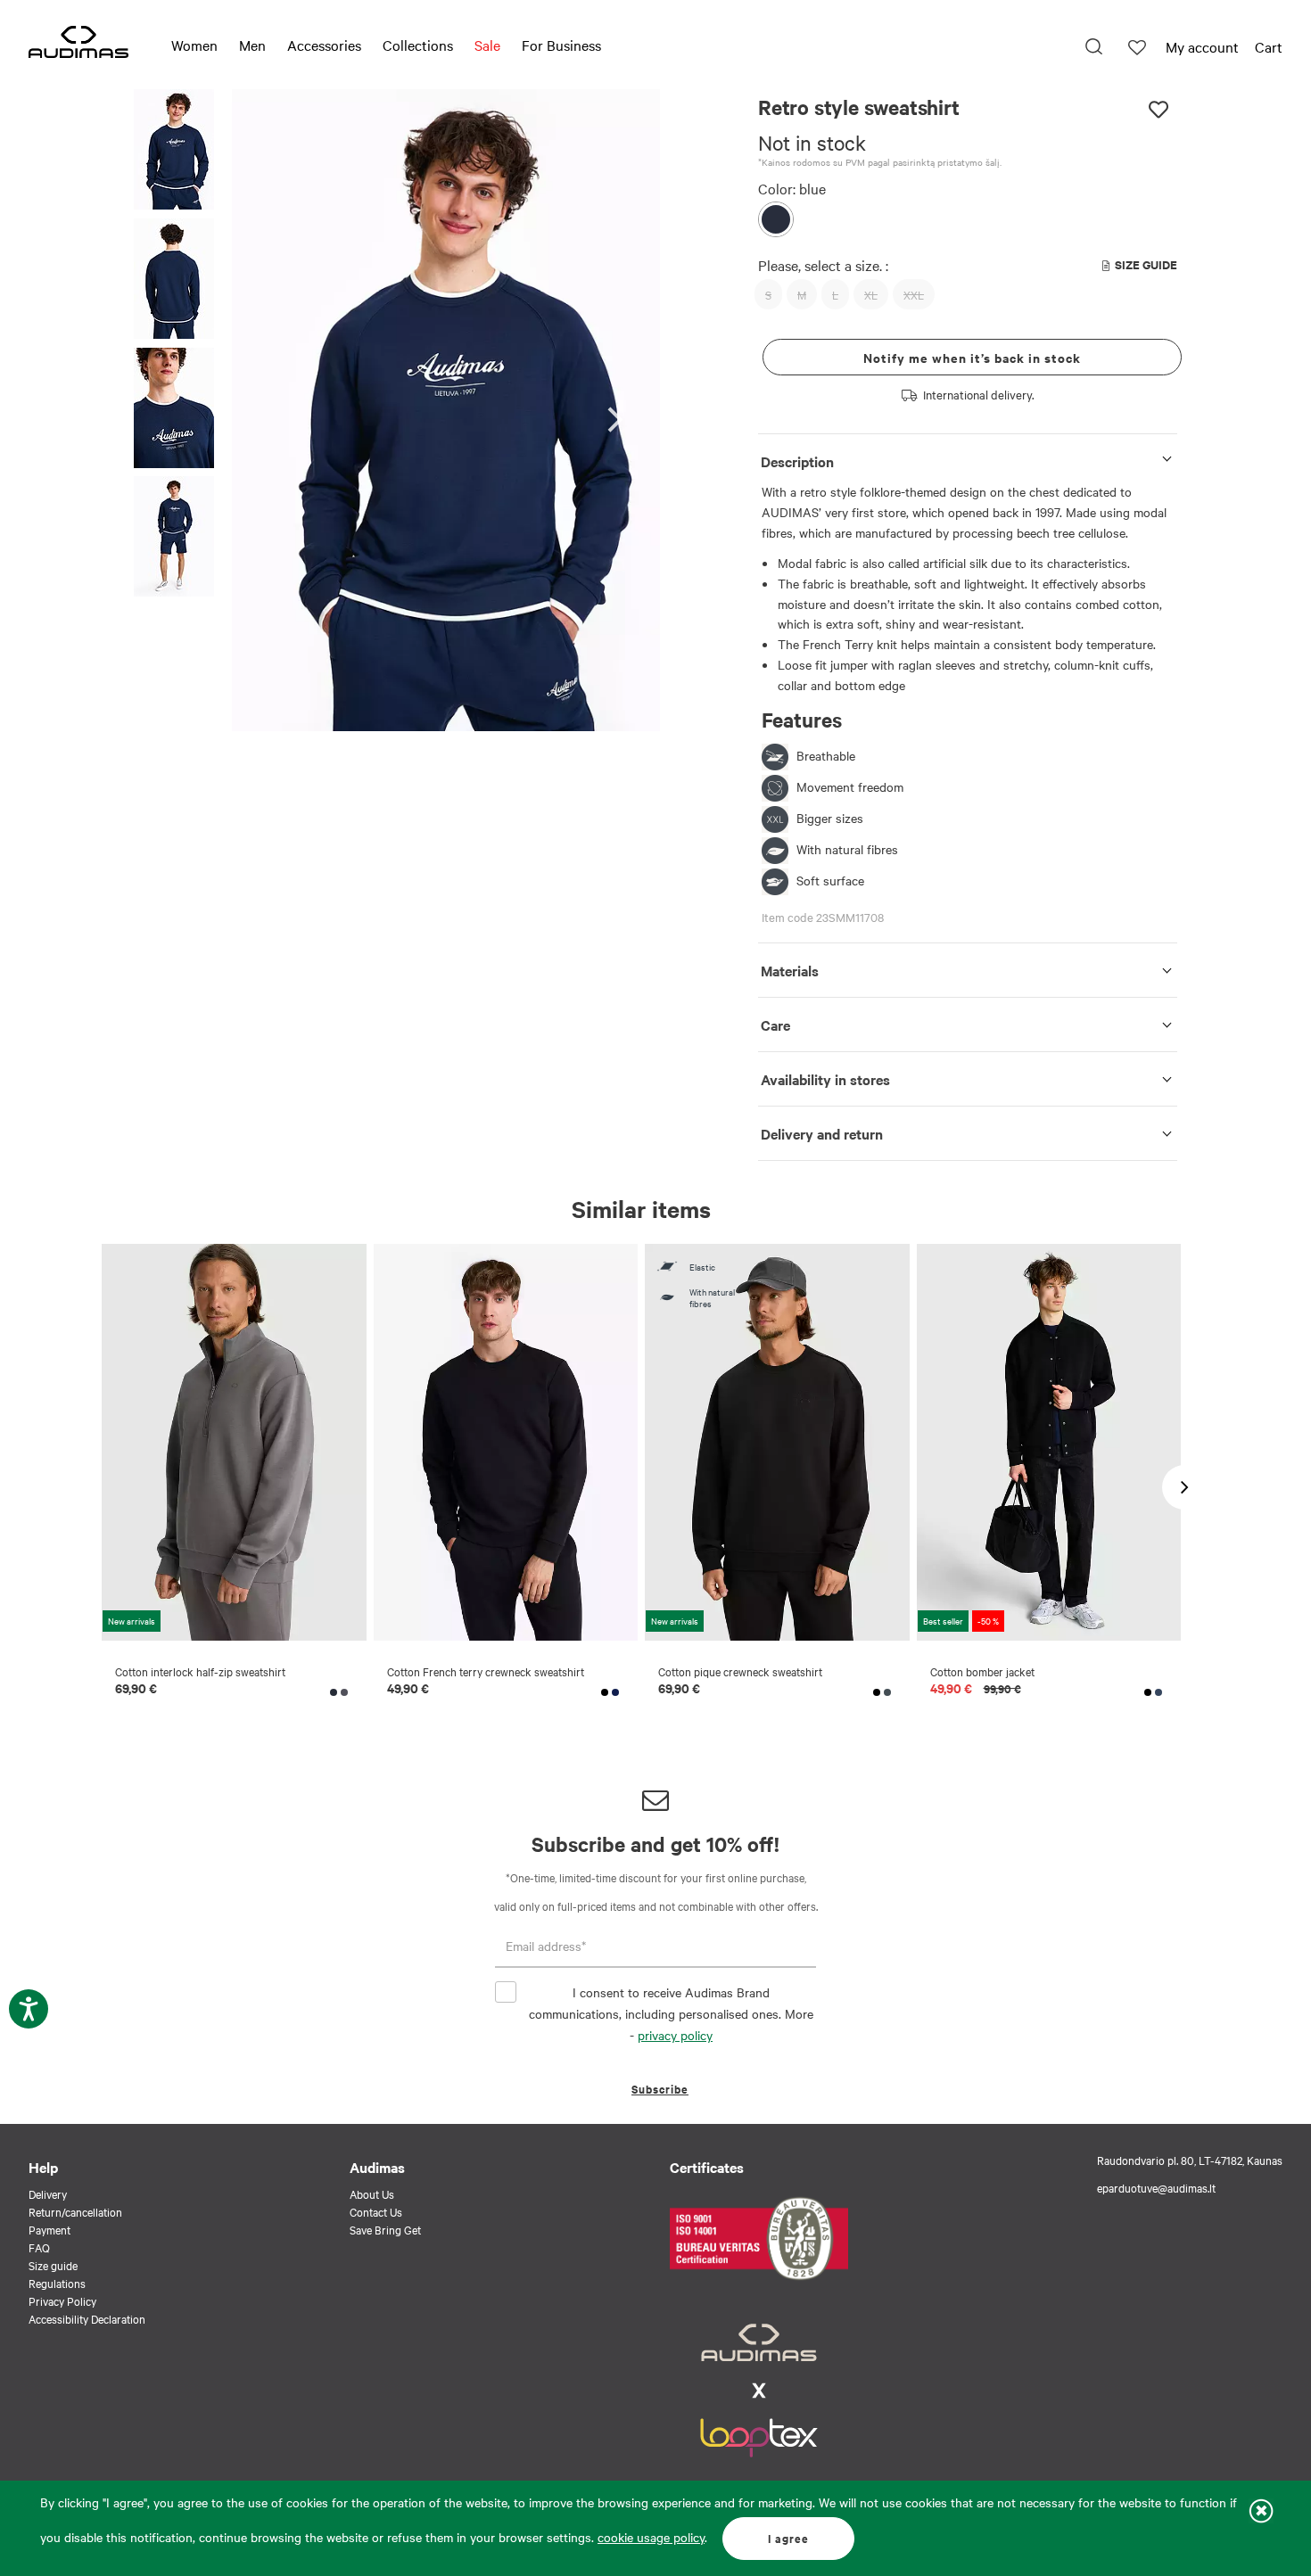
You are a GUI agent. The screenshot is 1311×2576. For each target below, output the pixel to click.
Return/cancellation (75, 2211)
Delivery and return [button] (822, 1133)
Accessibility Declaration (87, 2318)
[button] (174, 152)
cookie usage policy (651, 2537)
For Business (561, 45)
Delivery (48, 2193)
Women (194, 45)
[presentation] (620, 411)
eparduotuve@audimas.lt (1156, 2187)
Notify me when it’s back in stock (972, 357)
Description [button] (797, 461)
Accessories (324, 45)
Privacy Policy (62, 2300)
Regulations (57, 2283)
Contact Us (376, 2211)
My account (1202, 46)
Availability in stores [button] (825, 1079)
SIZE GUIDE (1146, 264)
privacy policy (675, 2035)
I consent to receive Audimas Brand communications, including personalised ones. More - (671, 2013)
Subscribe (660, 2089)
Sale (487, 45)
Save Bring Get (385, 2229)
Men (252, 45)
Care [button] (775, 1025)
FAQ (39, 2247)
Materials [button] (790, 970)
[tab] (968, 458)
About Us (372, 2193)
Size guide (53, 2265)
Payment (49, 2229)
